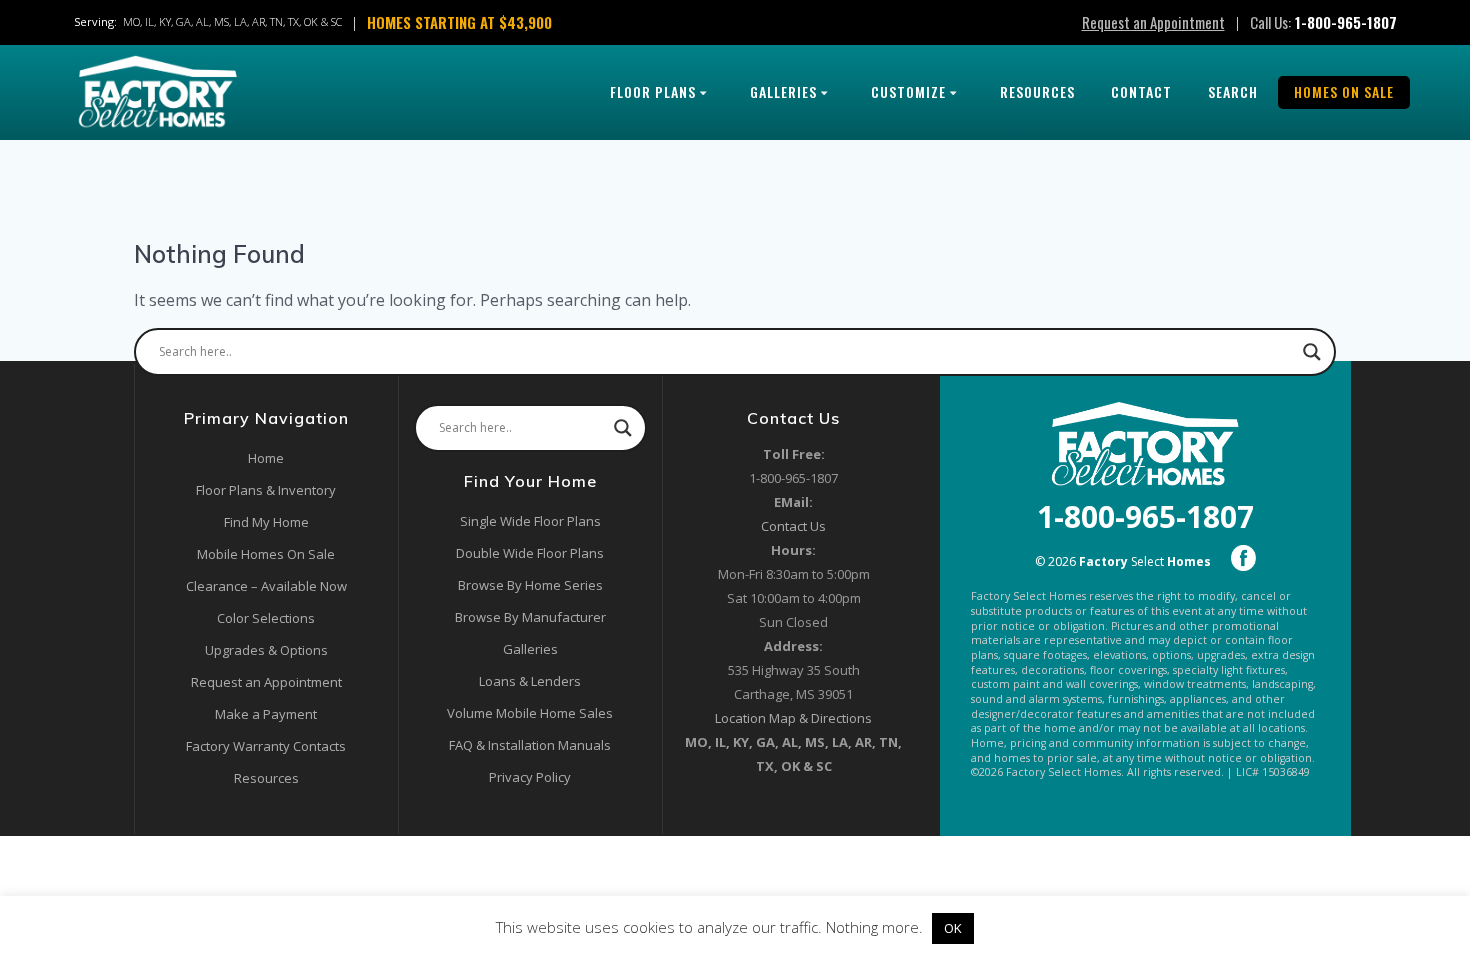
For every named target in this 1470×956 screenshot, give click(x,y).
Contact (1141, 91)
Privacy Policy (530, 777)
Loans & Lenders (530, 681)
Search (1233, 91)
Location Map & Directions (793, 718)
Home (266, 458)
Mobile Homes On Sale (266, 554)
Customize (908, 91)
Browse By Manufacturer (530, 617)
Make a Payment (266, 714)
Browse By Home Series (530, 585)
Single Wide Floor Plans (530, 521)
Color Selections (266, 618)
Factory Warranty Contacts (266, 746)
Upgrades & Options (266, 650)
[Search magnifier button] (1312, 352)
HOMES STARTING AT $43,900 (459, 22)
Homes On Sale (1344, 91)
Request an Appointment (1153, 22)
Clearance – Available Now (266, 586)
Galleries (783, 91)
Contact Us (793, 526)
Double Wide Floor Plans (530, 553)
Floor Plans (653, 91)
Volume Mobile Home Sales (530, 713)
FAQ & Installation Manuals (530, 745)
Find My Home (266, 522)
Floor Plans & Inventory (266, 490)
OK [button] (953, 928)
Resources (1037, 91)
